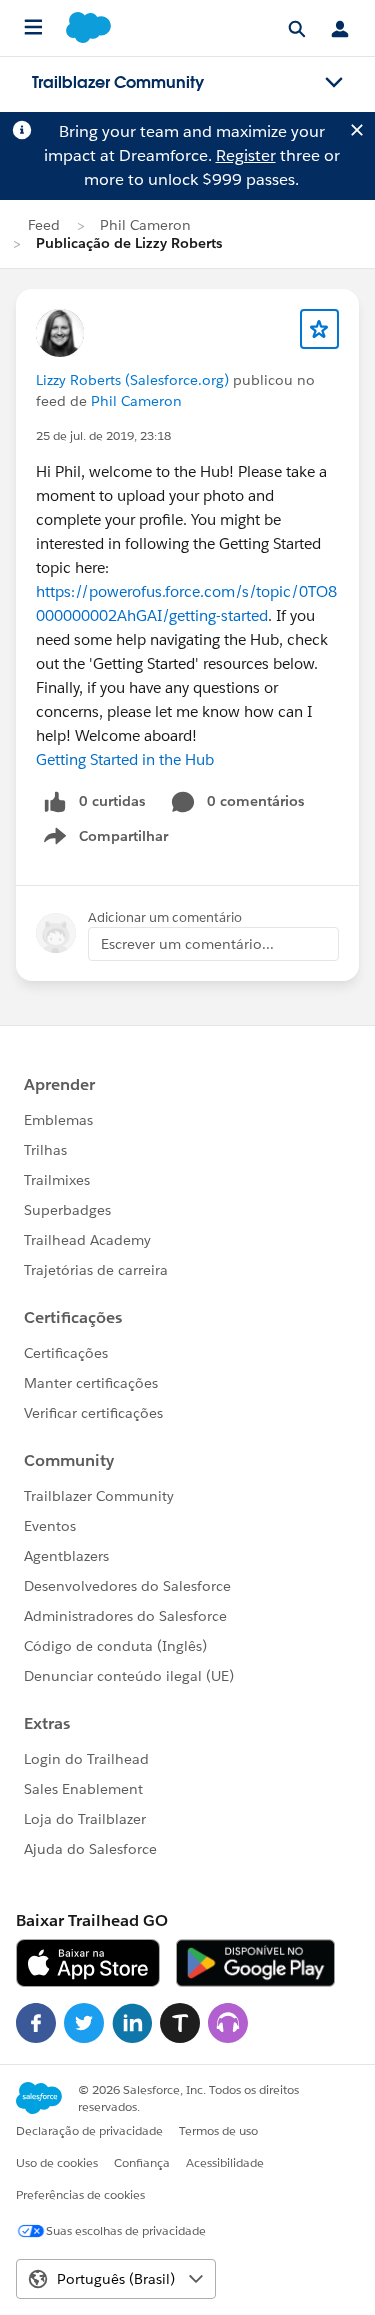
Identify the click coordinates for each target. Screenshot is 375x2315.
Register (246, 155)
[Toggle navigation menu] (334, 83)
